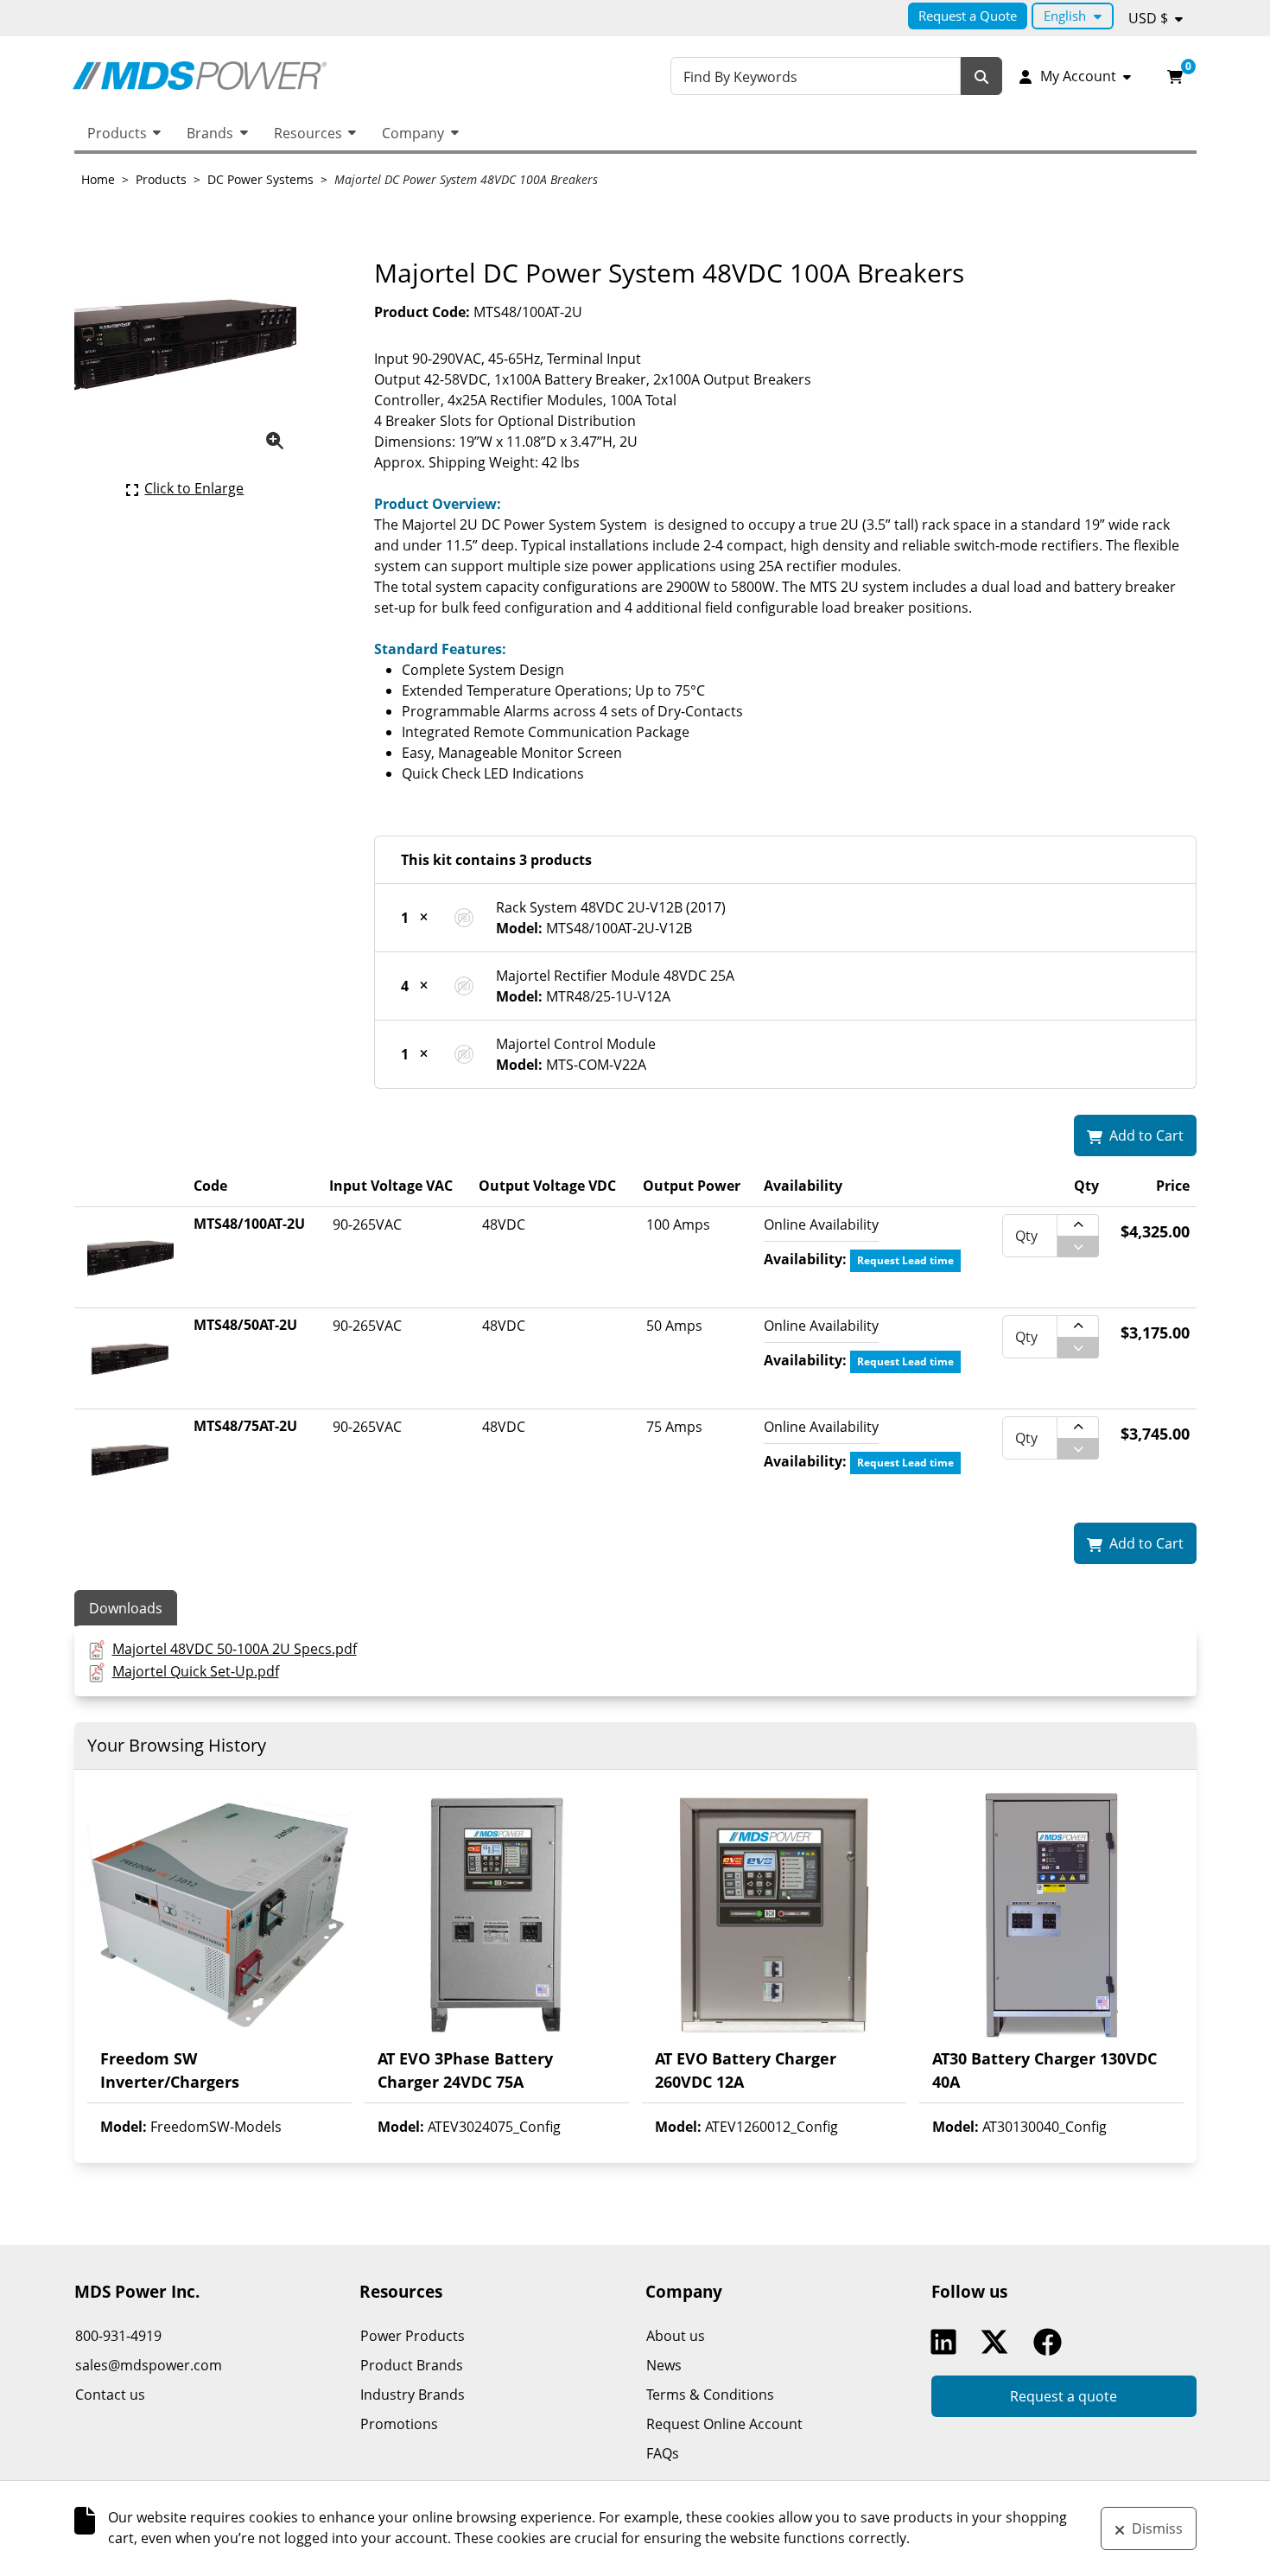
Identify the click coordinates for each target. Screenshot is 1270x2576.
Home (98, 179)
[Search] (981, 76)
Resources (308, 133)
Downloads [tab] (126, 1608)
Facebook (1051, 2342)
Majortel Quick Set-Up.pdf (196, 1671)
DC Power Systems (260, 179)
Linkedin (948, 2342)
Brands (210, 133)
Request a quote (1064, 2396)
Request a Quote (968, 16)
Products (117, 133)
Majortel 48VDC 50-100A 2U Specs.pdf (235, 1649)
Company (413, 133)
